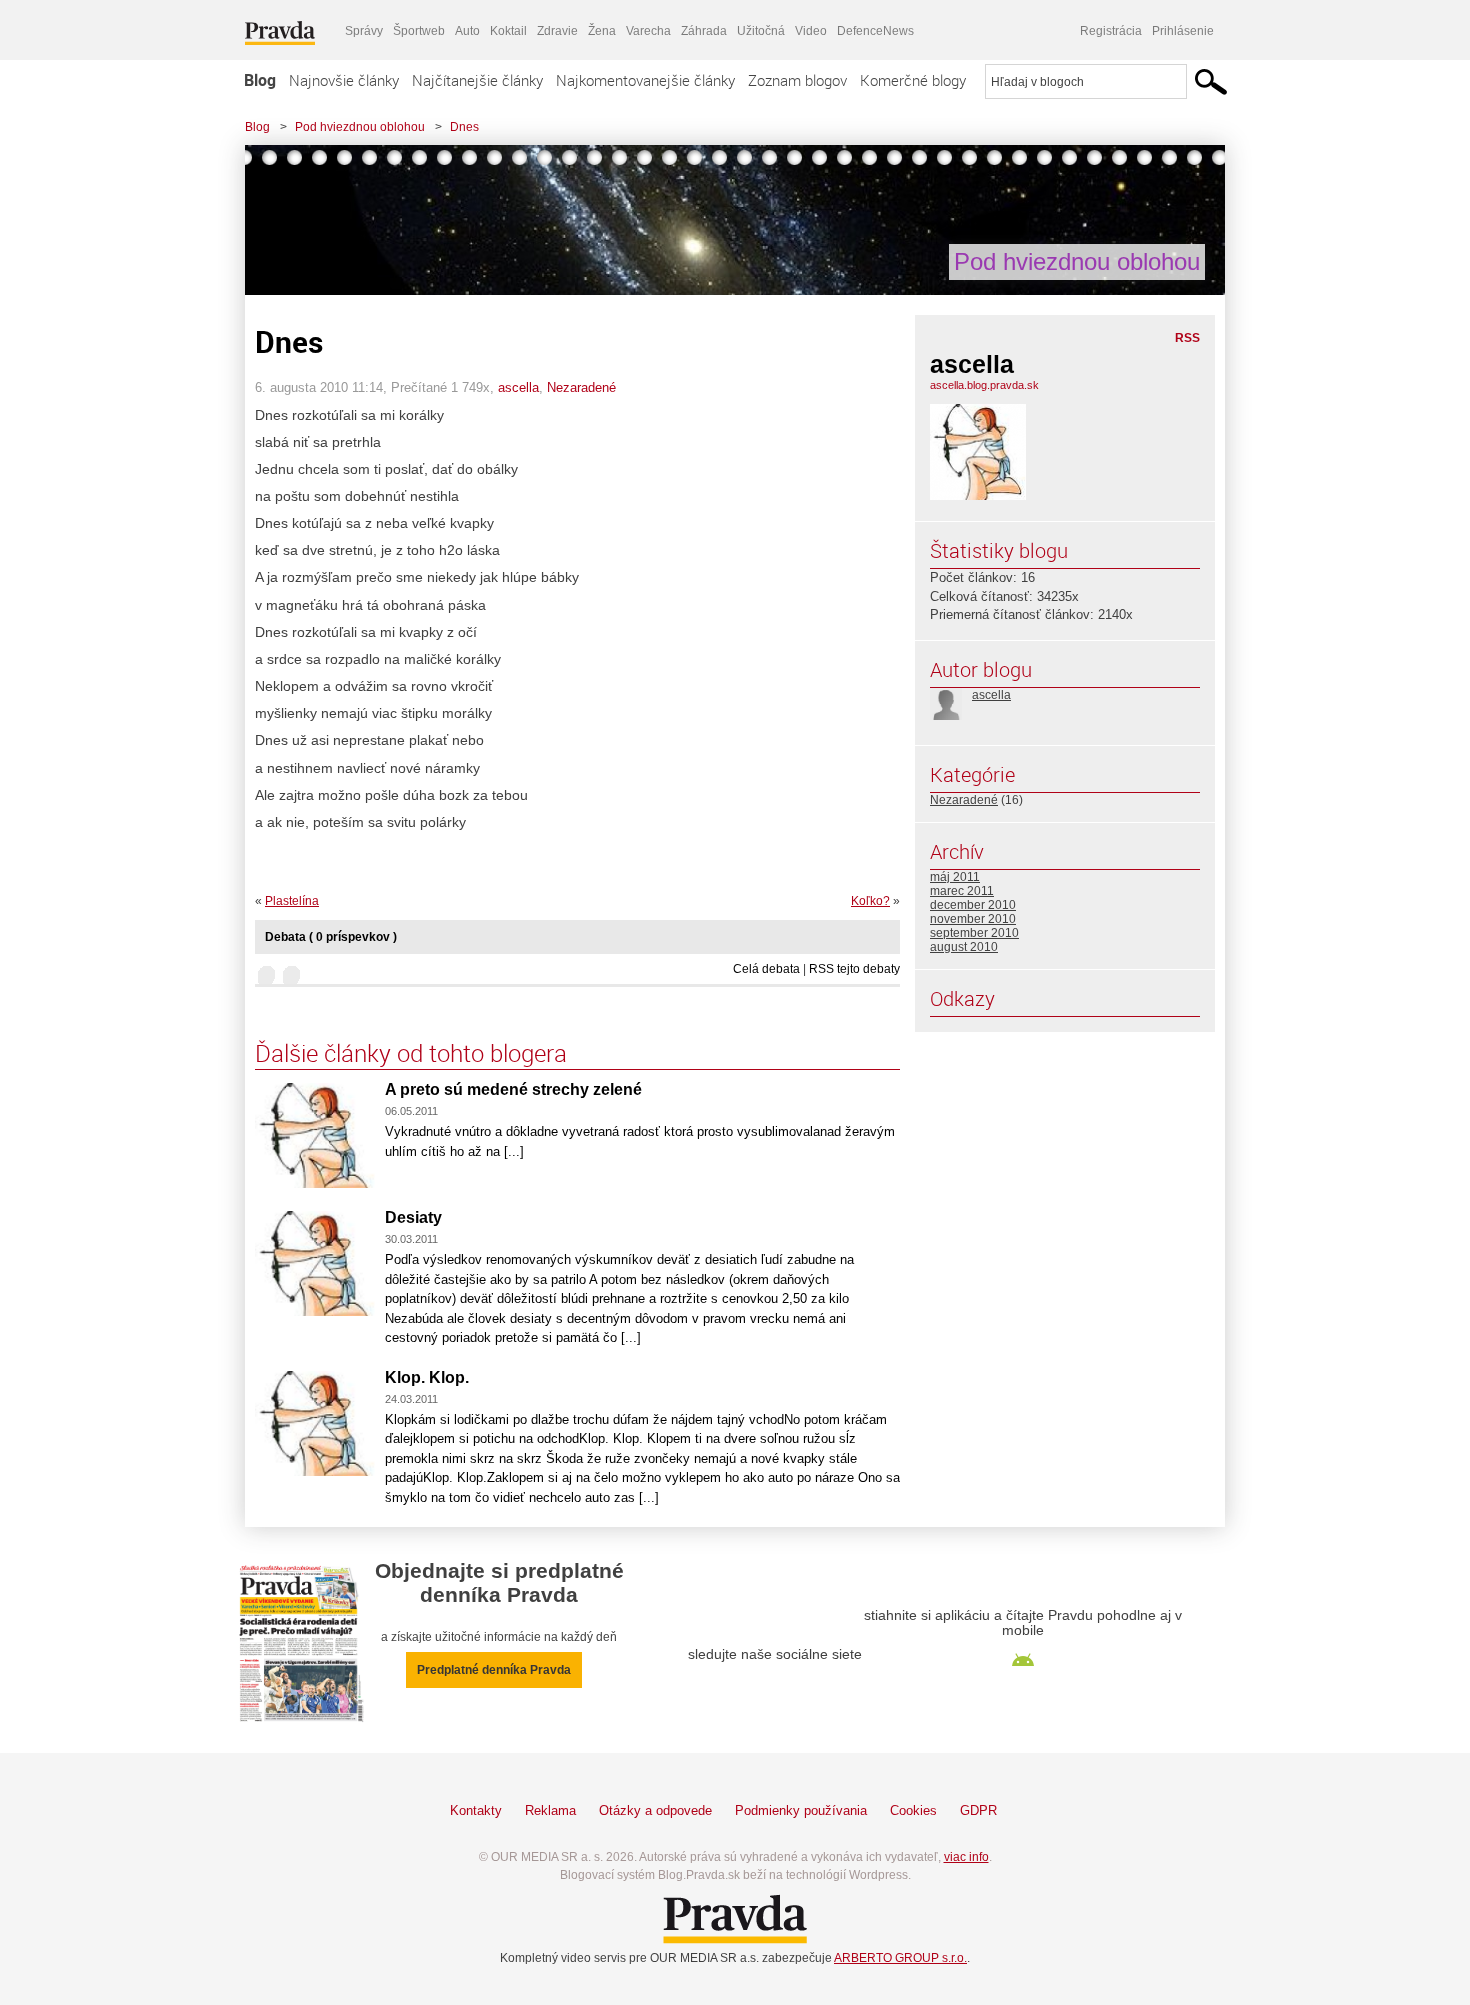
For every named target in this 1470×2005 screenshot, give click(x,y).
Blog (260, 80)
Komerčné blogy (913, 80)
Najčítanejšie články (477, 80)
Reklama (550, 1810)
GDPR (978, 1810)
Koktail (508, 31)
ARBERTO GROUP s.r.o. (900, 1958)
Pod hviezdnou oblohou (360, 127)
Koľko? (870, 901)
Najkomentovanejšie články (645, 80)
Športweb (419, 31)
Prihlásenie (1183, 31)
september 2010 (974, 933)
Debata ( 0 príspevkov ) (331, 937)
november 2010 (973, 919)
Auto (467, 31)
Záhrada (704, 31)
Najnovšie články (344, 80)
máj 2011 (955, 877)
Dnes (464, 127)
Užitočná (761, 31)
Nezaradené (581, 387)
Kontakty (476, 1810)
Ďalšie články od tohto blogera (411, 1053)
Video (811, 31)
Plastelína (292, 901)
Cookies (913, 1810)
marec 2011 (962, 891)
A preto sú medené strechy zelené (513, 1089)
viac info (966, 1857)
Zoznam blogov (797, 80)
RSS (1187, 338)
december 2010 (973, 905)
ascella (518, 387)
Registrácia (1111, 31)
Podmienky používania (801, 1810)
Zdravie (557, 31)
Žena (602, 31)
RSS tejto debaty (854, 969)
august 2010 (964, 947)
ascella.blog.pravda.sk (984, 385)
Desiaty (413, 1217)
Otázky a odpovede (655, 1810)
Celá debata (766, 969)
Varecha (648, 31)
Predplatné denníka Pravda (494, 1670)
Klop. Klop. (427, 1377)
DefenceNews (875, 31)
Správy (364, 31)
